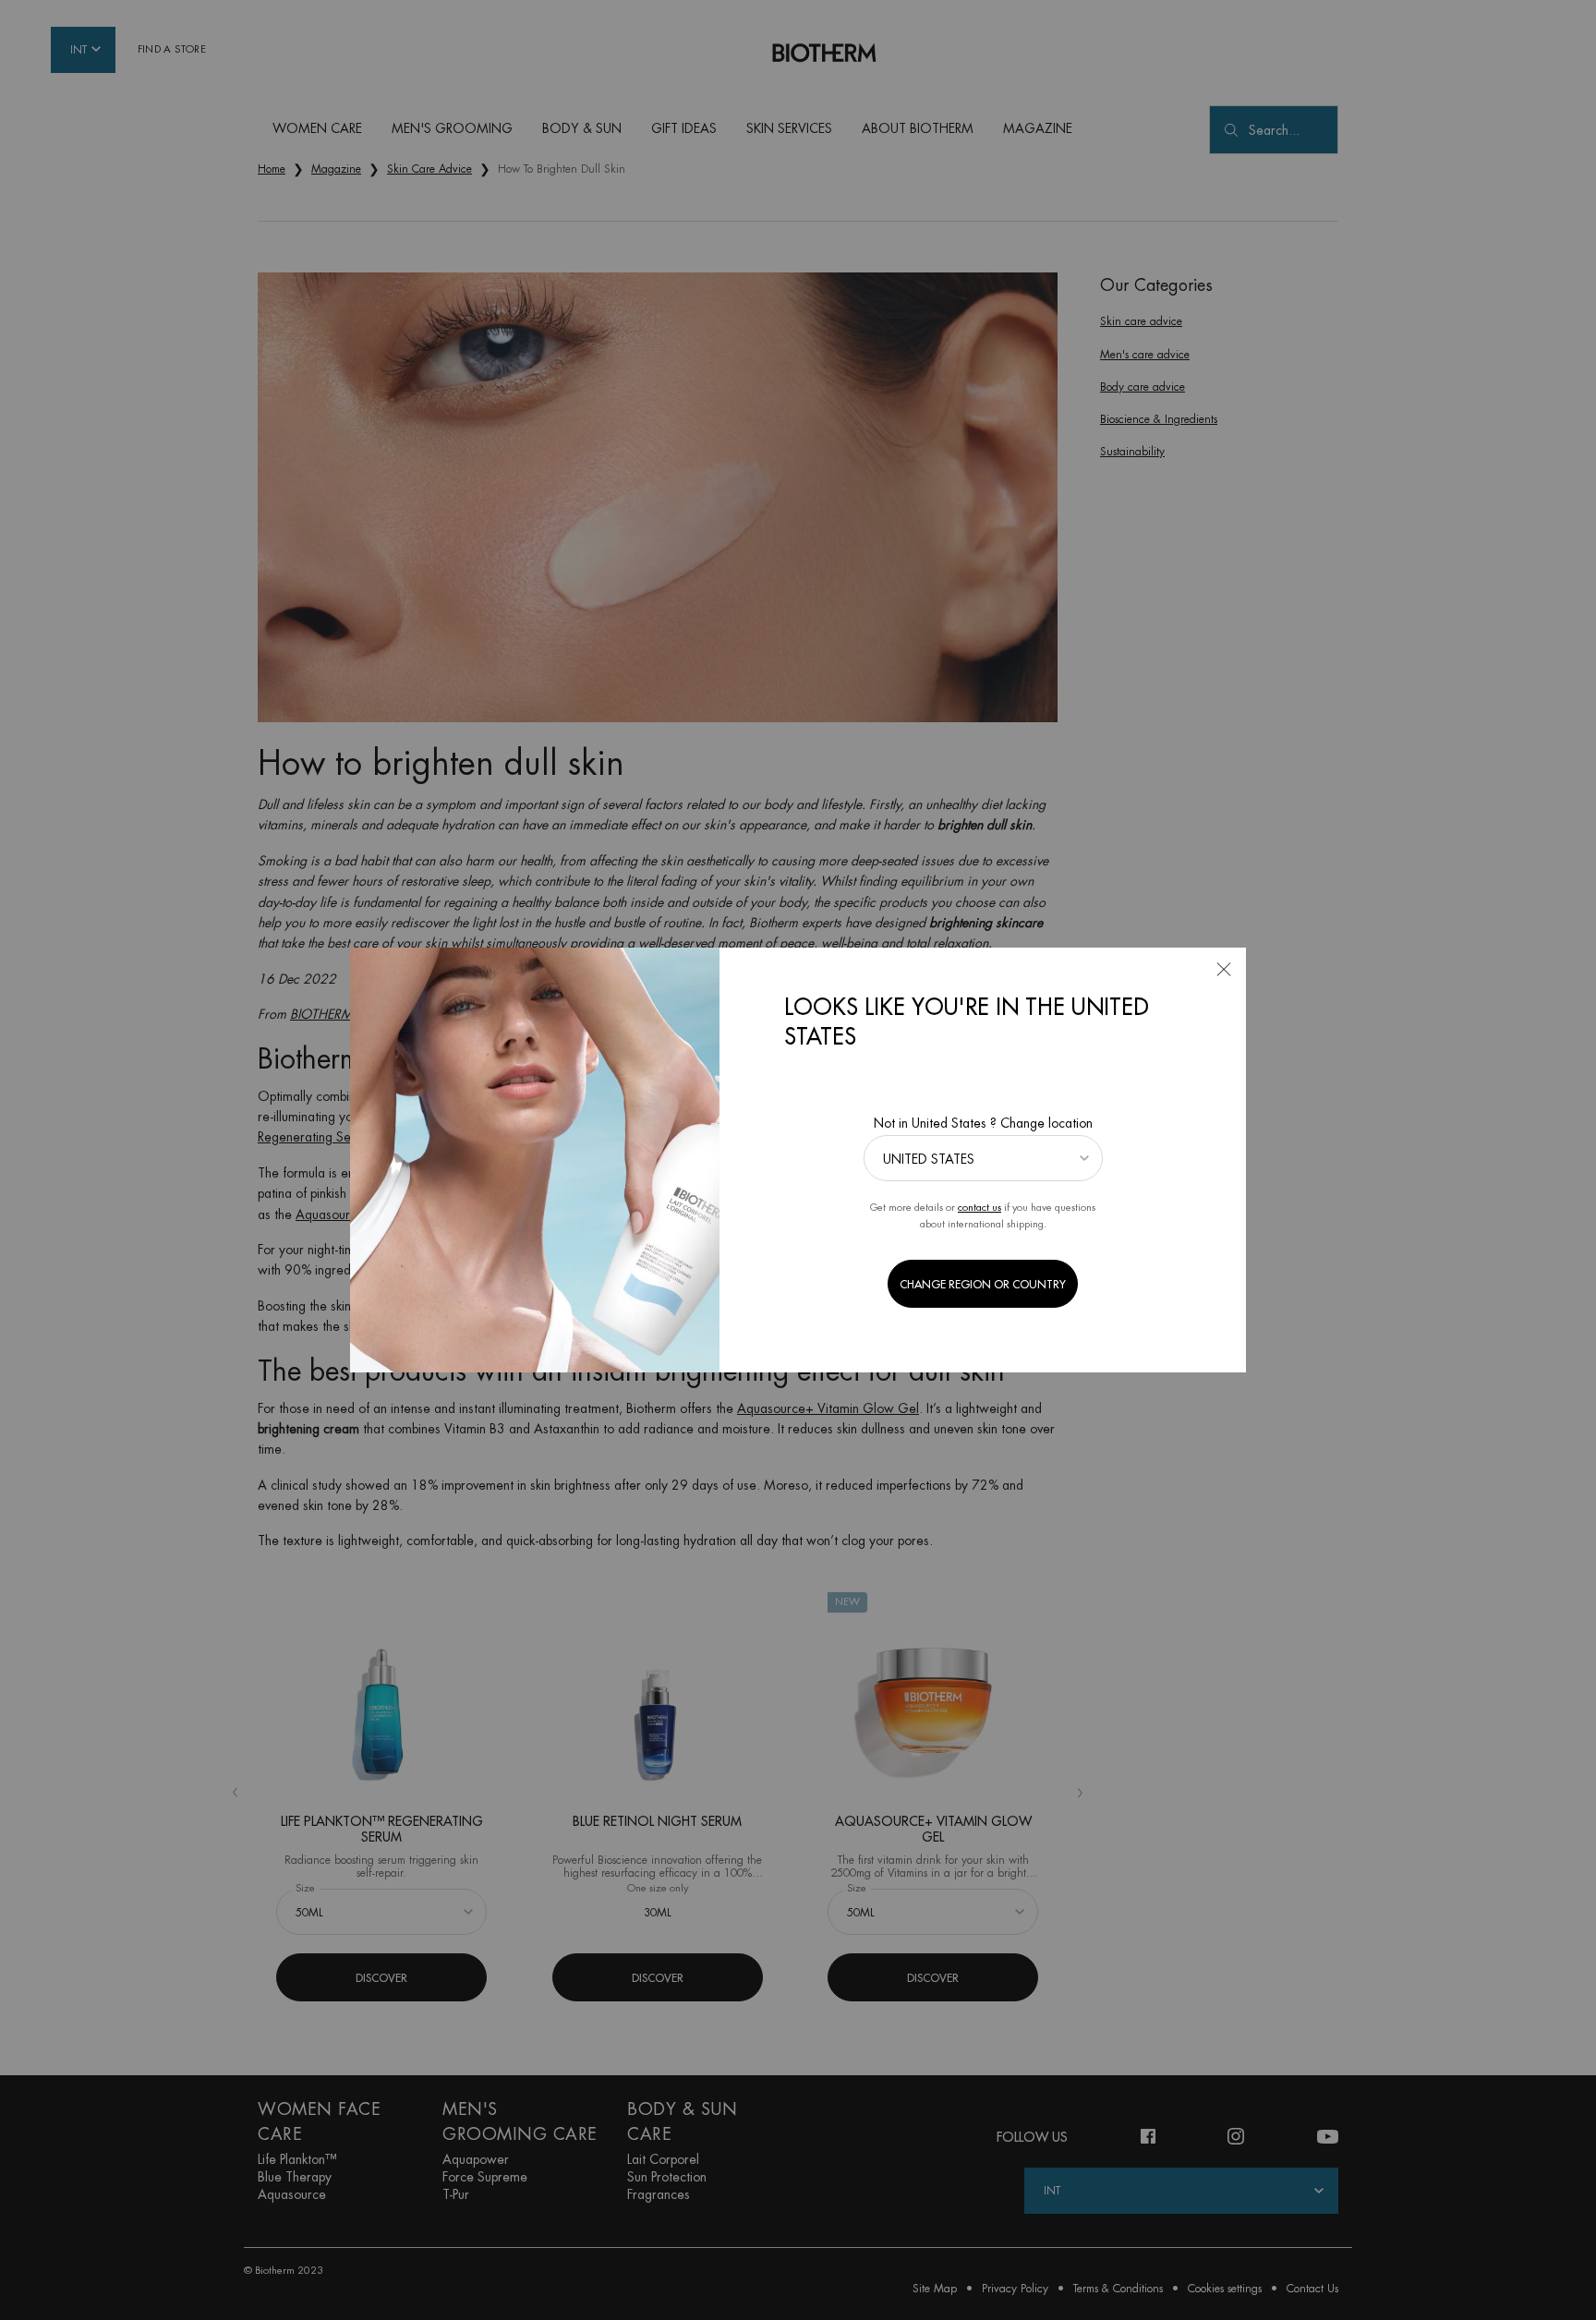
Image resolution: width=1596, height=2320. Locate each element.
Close (1224, 970)
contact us (979, 1208)
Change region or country (983, 1285)
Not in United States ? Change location (983, 1123)
